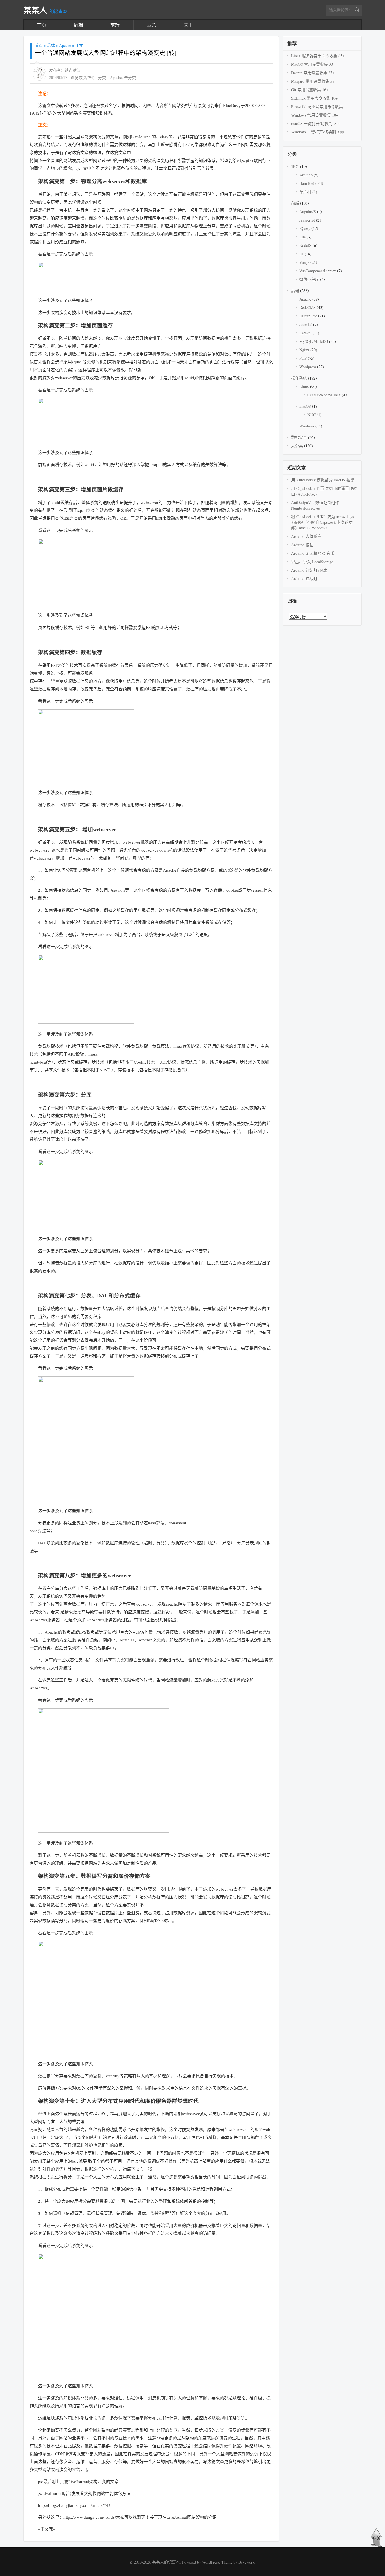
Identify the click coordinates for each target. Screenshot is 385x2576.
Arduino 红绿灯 (304, 579)
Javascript (307, 220)
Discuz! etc (308, 316)
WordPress (211, 2562)
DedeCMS (307, 307)
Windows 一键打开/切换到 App (317, 132)
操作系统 (299, 378)
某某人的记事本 (166, 2562)
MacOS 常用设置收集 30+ (313, 64)
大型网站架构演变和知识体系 (85, 113)
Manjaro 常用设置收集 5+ (313, 81)
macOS (305, 406)
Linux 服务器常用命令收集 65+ (318, 56)
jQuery (305, 228)
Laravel (305, 333)
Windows (307, 426)
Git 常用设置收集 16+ (310, 90)
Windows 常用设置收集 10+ (315, 115)
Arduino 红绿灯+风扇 (309, 570)
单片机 (305, 192)
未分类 (130, 77)
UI (301, 254)
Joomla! (306, 324)
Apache (65, 45)
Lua (302, 237)
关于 (188, 25)
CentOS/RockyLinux (324, 395)
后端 (78, 25)
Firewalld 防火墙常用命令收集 (317, 107)
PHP (303, 358)
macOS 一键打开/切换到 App (316, 123)
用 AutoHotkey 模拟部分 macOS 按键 (323, 480)
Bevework (246, 2562)
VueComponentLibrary (318, 271)
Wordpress (308, 367)
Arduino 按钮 (302, 545)
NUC (312, 415)
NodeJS (305, 245)
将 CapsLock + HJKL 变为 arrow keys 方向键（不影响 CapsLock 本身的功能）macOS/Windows (322, 522)
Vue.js (304, 262)
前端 (115, 25)
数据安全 (299, 437)
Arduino (306, 175)
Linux (304, 386)
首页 (42, 25)
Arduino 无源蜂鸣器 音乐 (313, 553)
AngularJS (308, 211)
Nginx (304, 350)
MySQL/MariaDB (314, 341)
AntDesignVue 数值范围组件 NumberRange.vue (315, 505)
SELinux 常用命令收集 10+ (314, 98)
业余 (152, 25)
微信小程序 (309, 279)
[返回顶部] (376, 2546)
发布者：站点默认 (65, 70)
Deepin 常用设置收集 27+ (313, 73)
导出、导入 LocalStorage (312, 562)
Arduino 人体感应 (306, 536)
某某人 (45, 11)
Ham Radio (308, 183)
